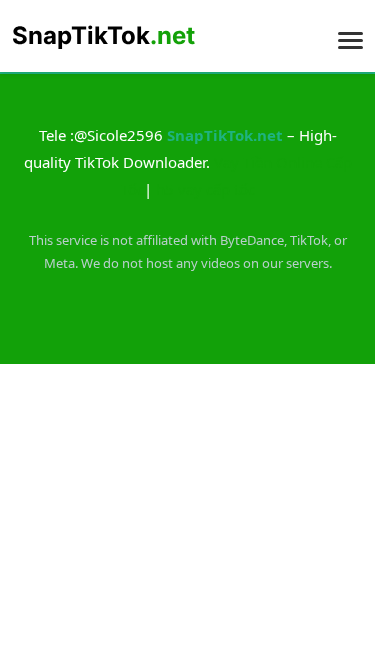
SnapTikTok (103, 35)
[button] (350, 35)
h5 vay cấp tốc (205, 189)
